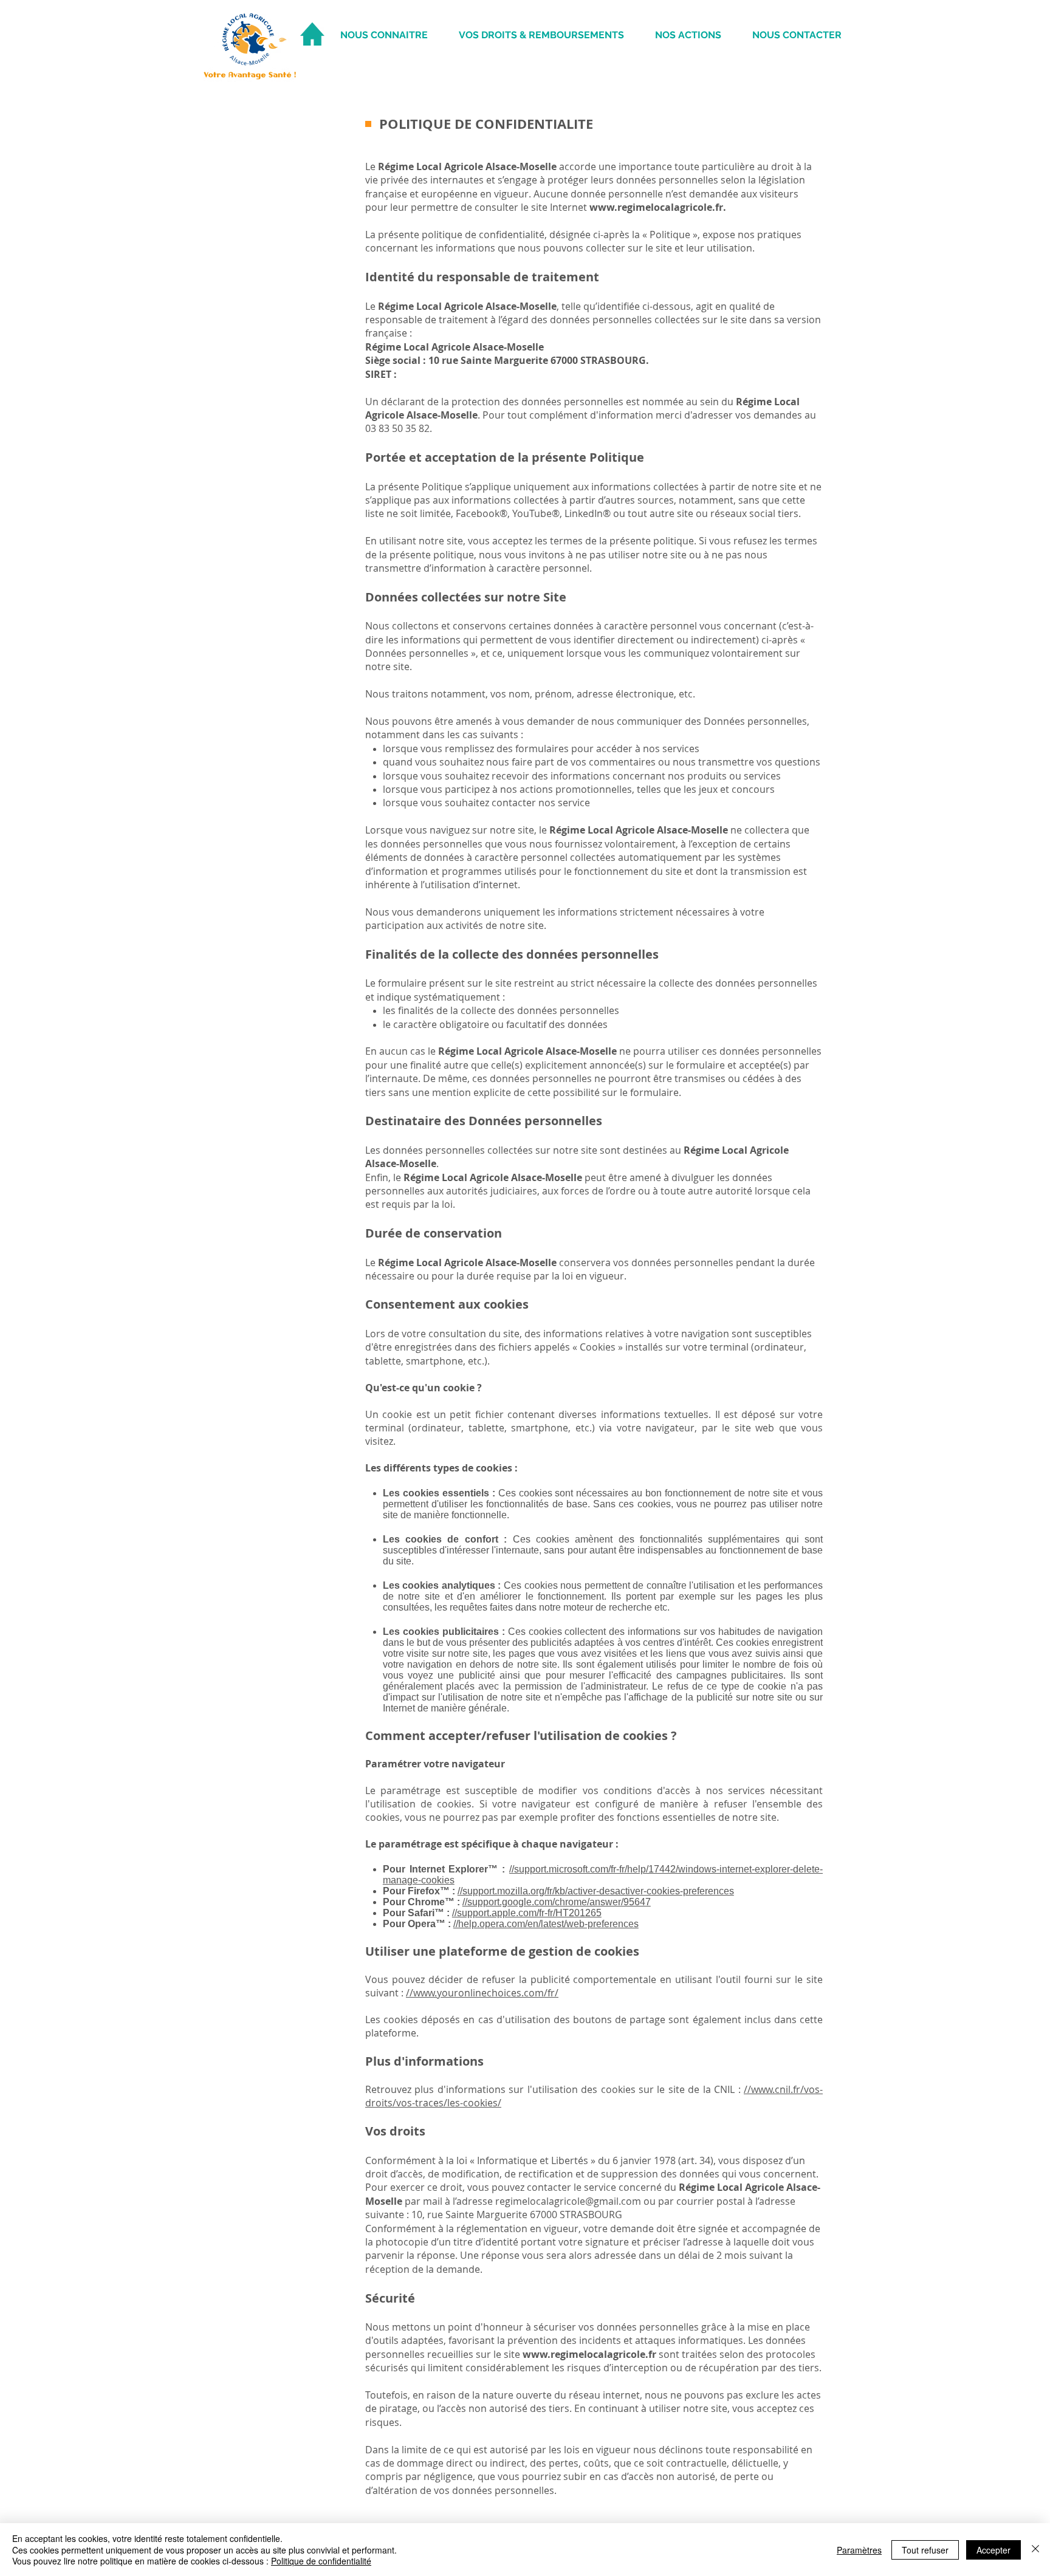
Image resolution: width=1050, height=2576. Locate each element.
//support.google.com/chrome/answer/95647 (557, 1902)
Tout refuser (925, 2550)
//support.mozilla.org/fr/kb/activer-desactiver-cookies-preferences (596, 1891)
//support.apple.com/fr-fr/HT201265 (527, 1913)
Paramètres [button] (859, 2550)
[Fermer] (1035, 2550)
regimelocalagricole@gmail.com (568, 2201)
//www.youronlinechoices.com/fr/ (482, 1993)
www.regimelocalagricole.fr (656, 207)
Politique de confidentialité (321, 2561)
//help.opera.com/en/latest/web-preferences (546, 1924)
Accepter (993, 2550)
